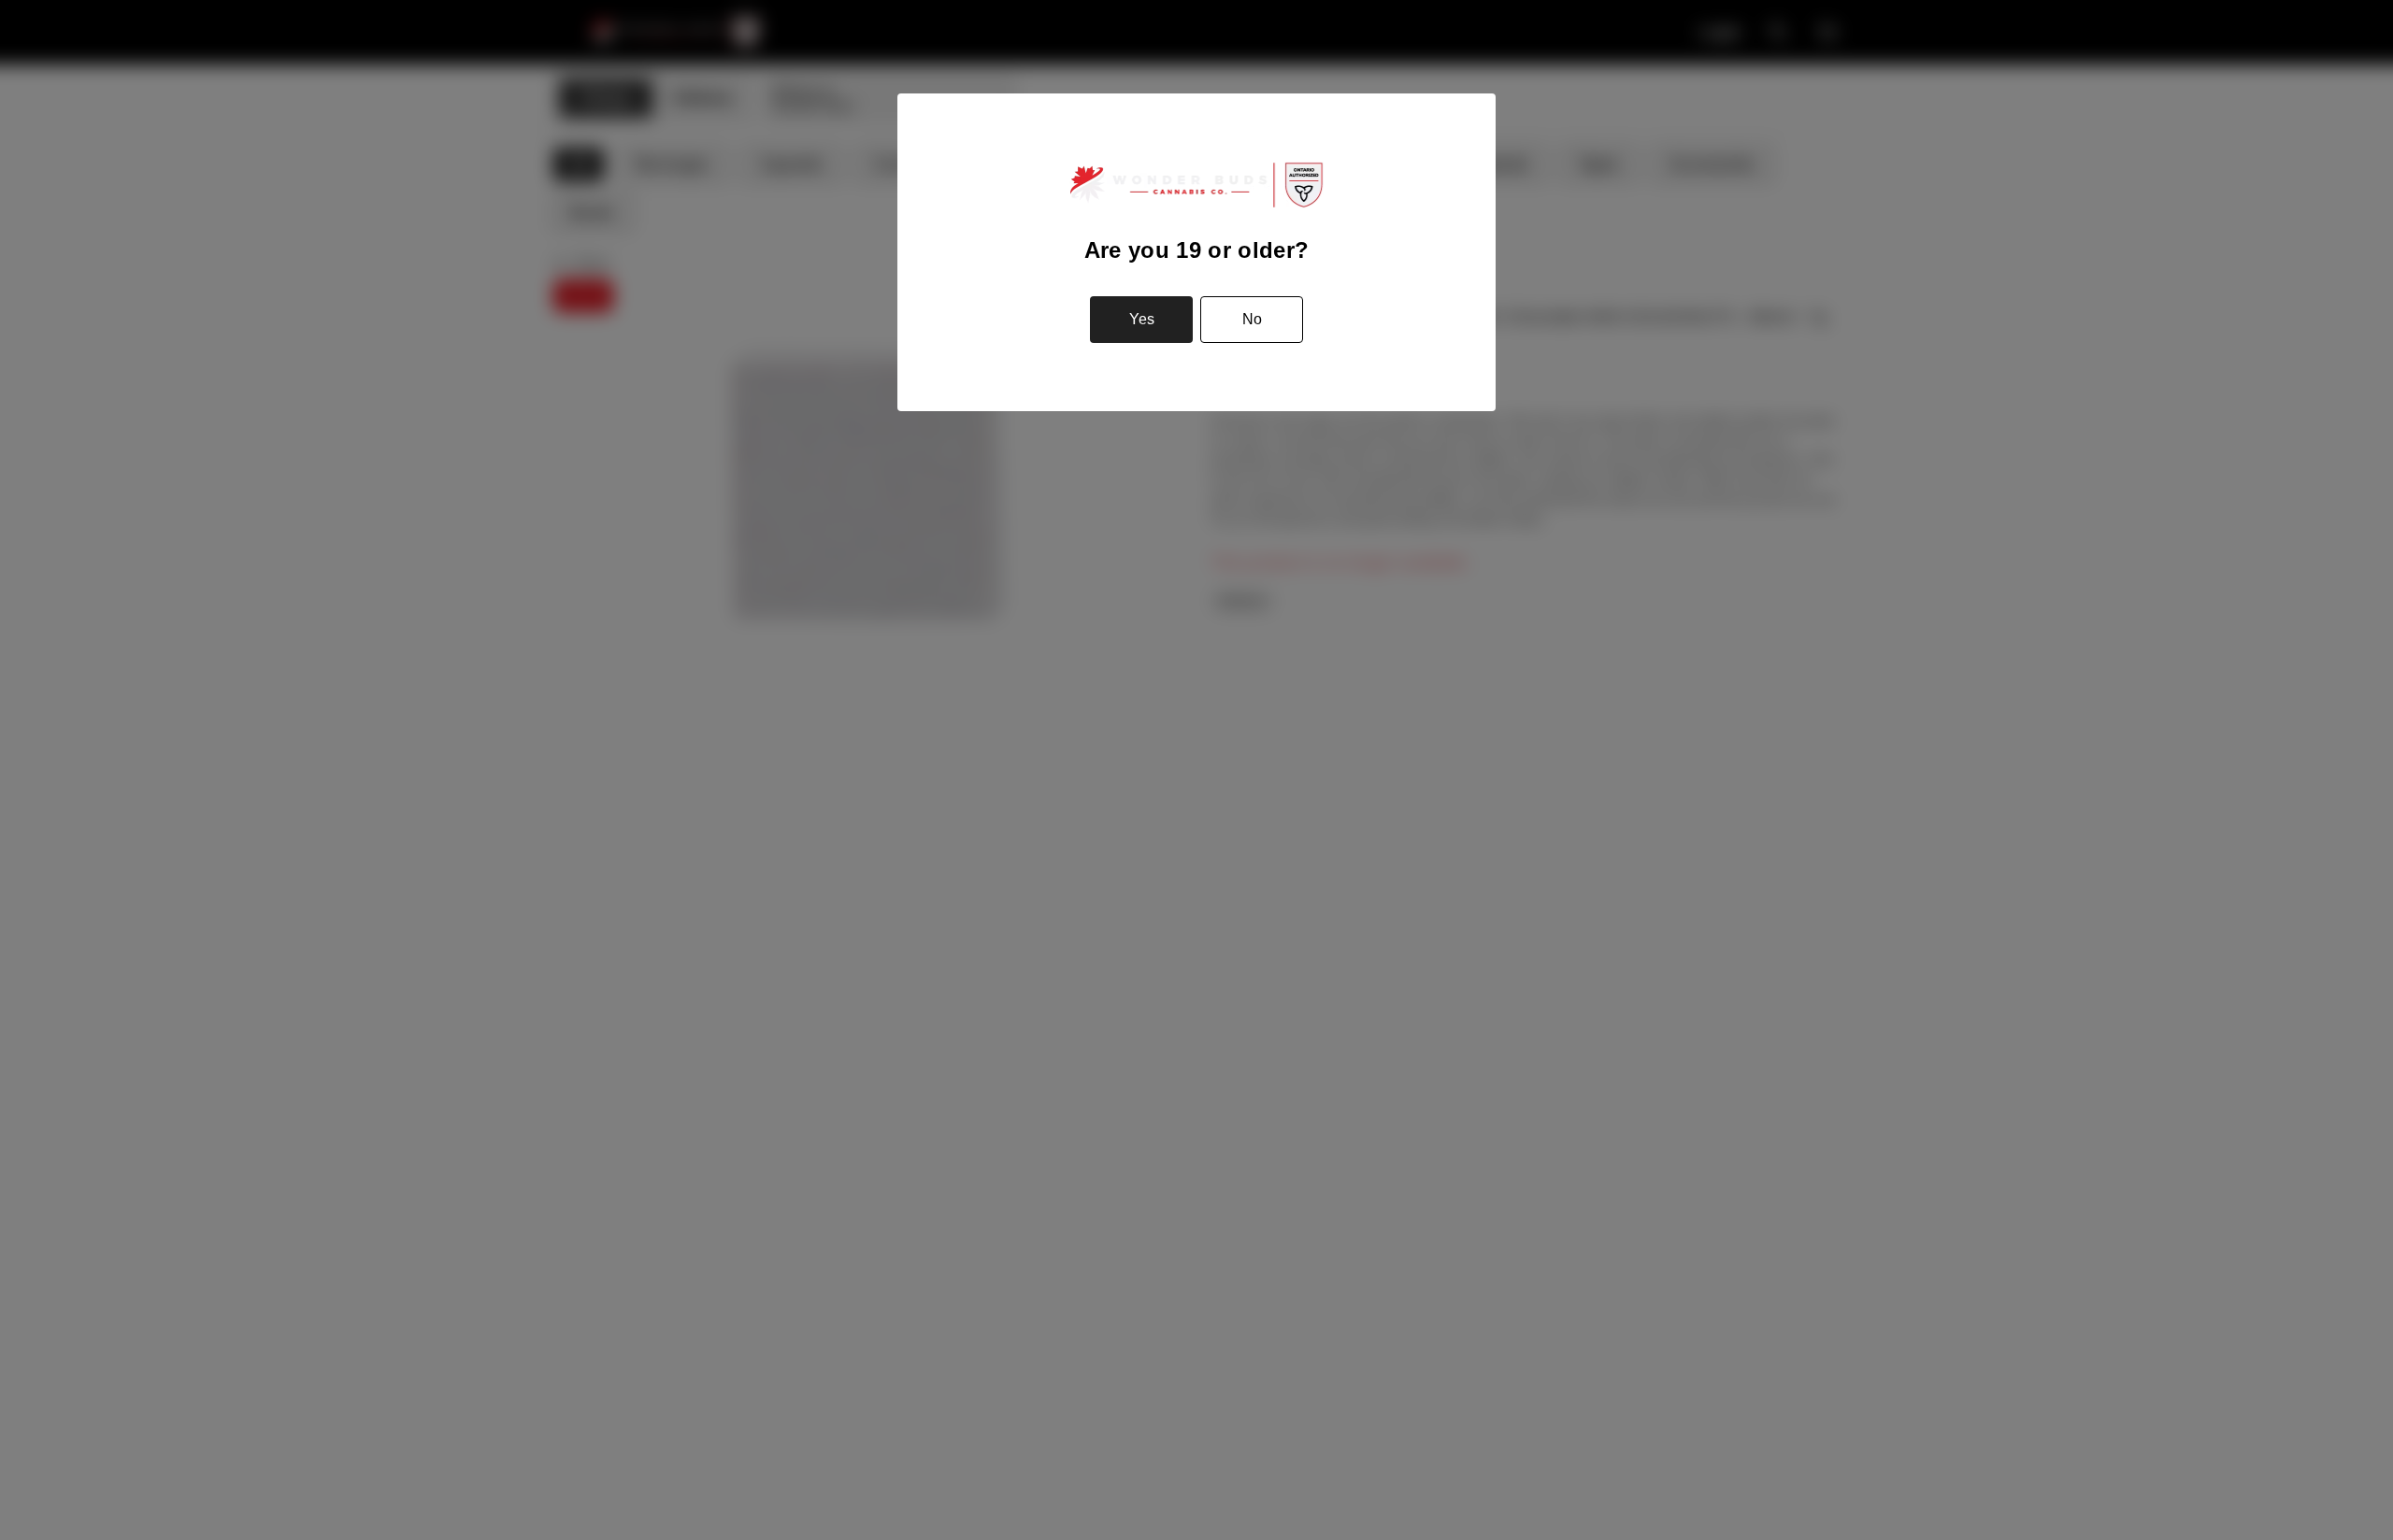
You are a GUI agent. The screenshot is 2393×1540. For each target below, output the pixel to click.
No (1252, 319)
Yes (1142, 319)
